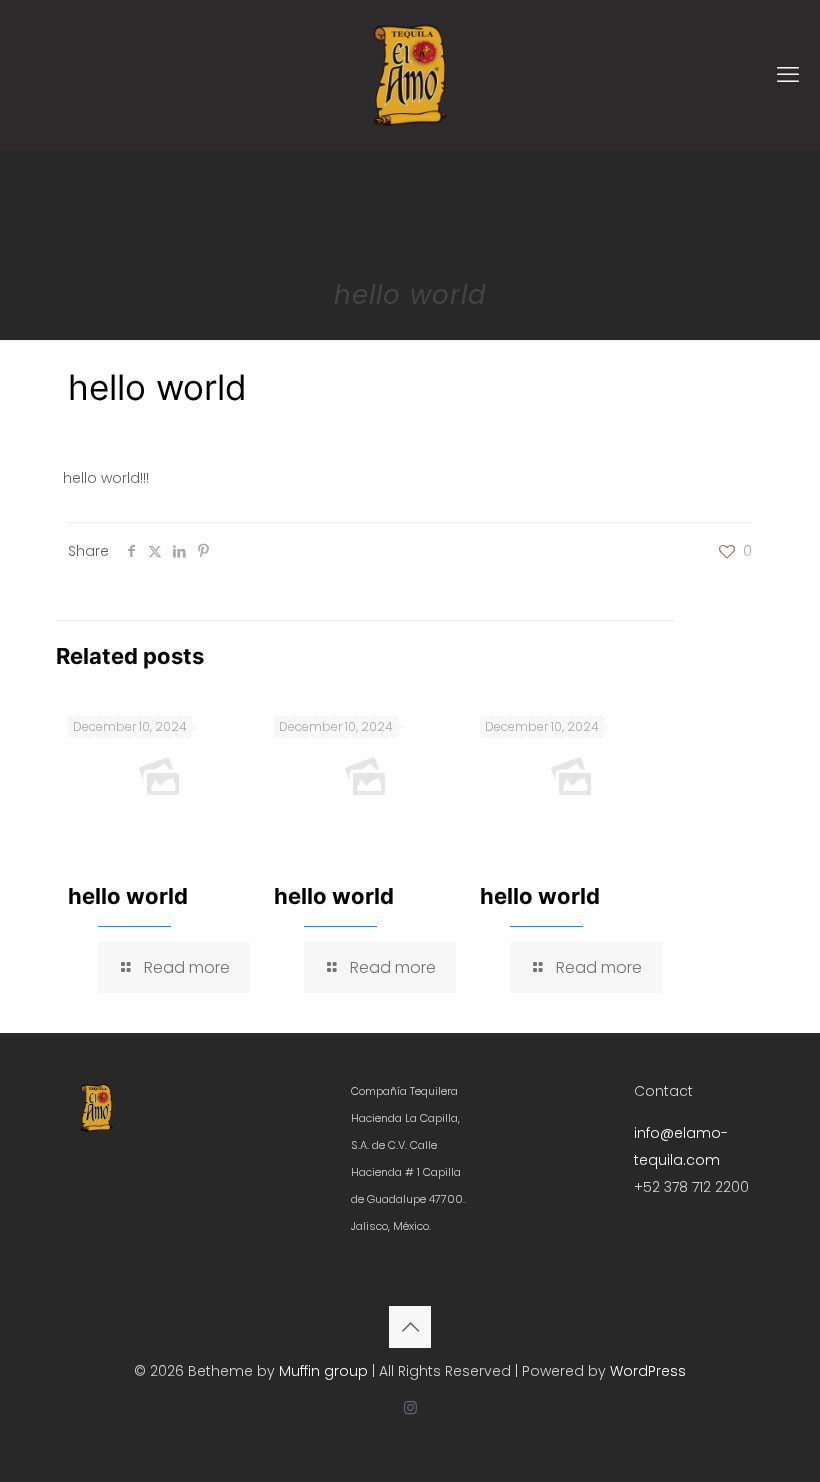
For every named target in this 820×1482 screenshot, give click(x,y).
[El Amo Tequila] (410, 75)
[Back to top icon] (410, 1327)
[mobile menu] (788, 75)
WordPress (648, 1371)
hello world (128, 896)
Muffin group (323, 1371)
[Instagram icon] (410, 1407)
